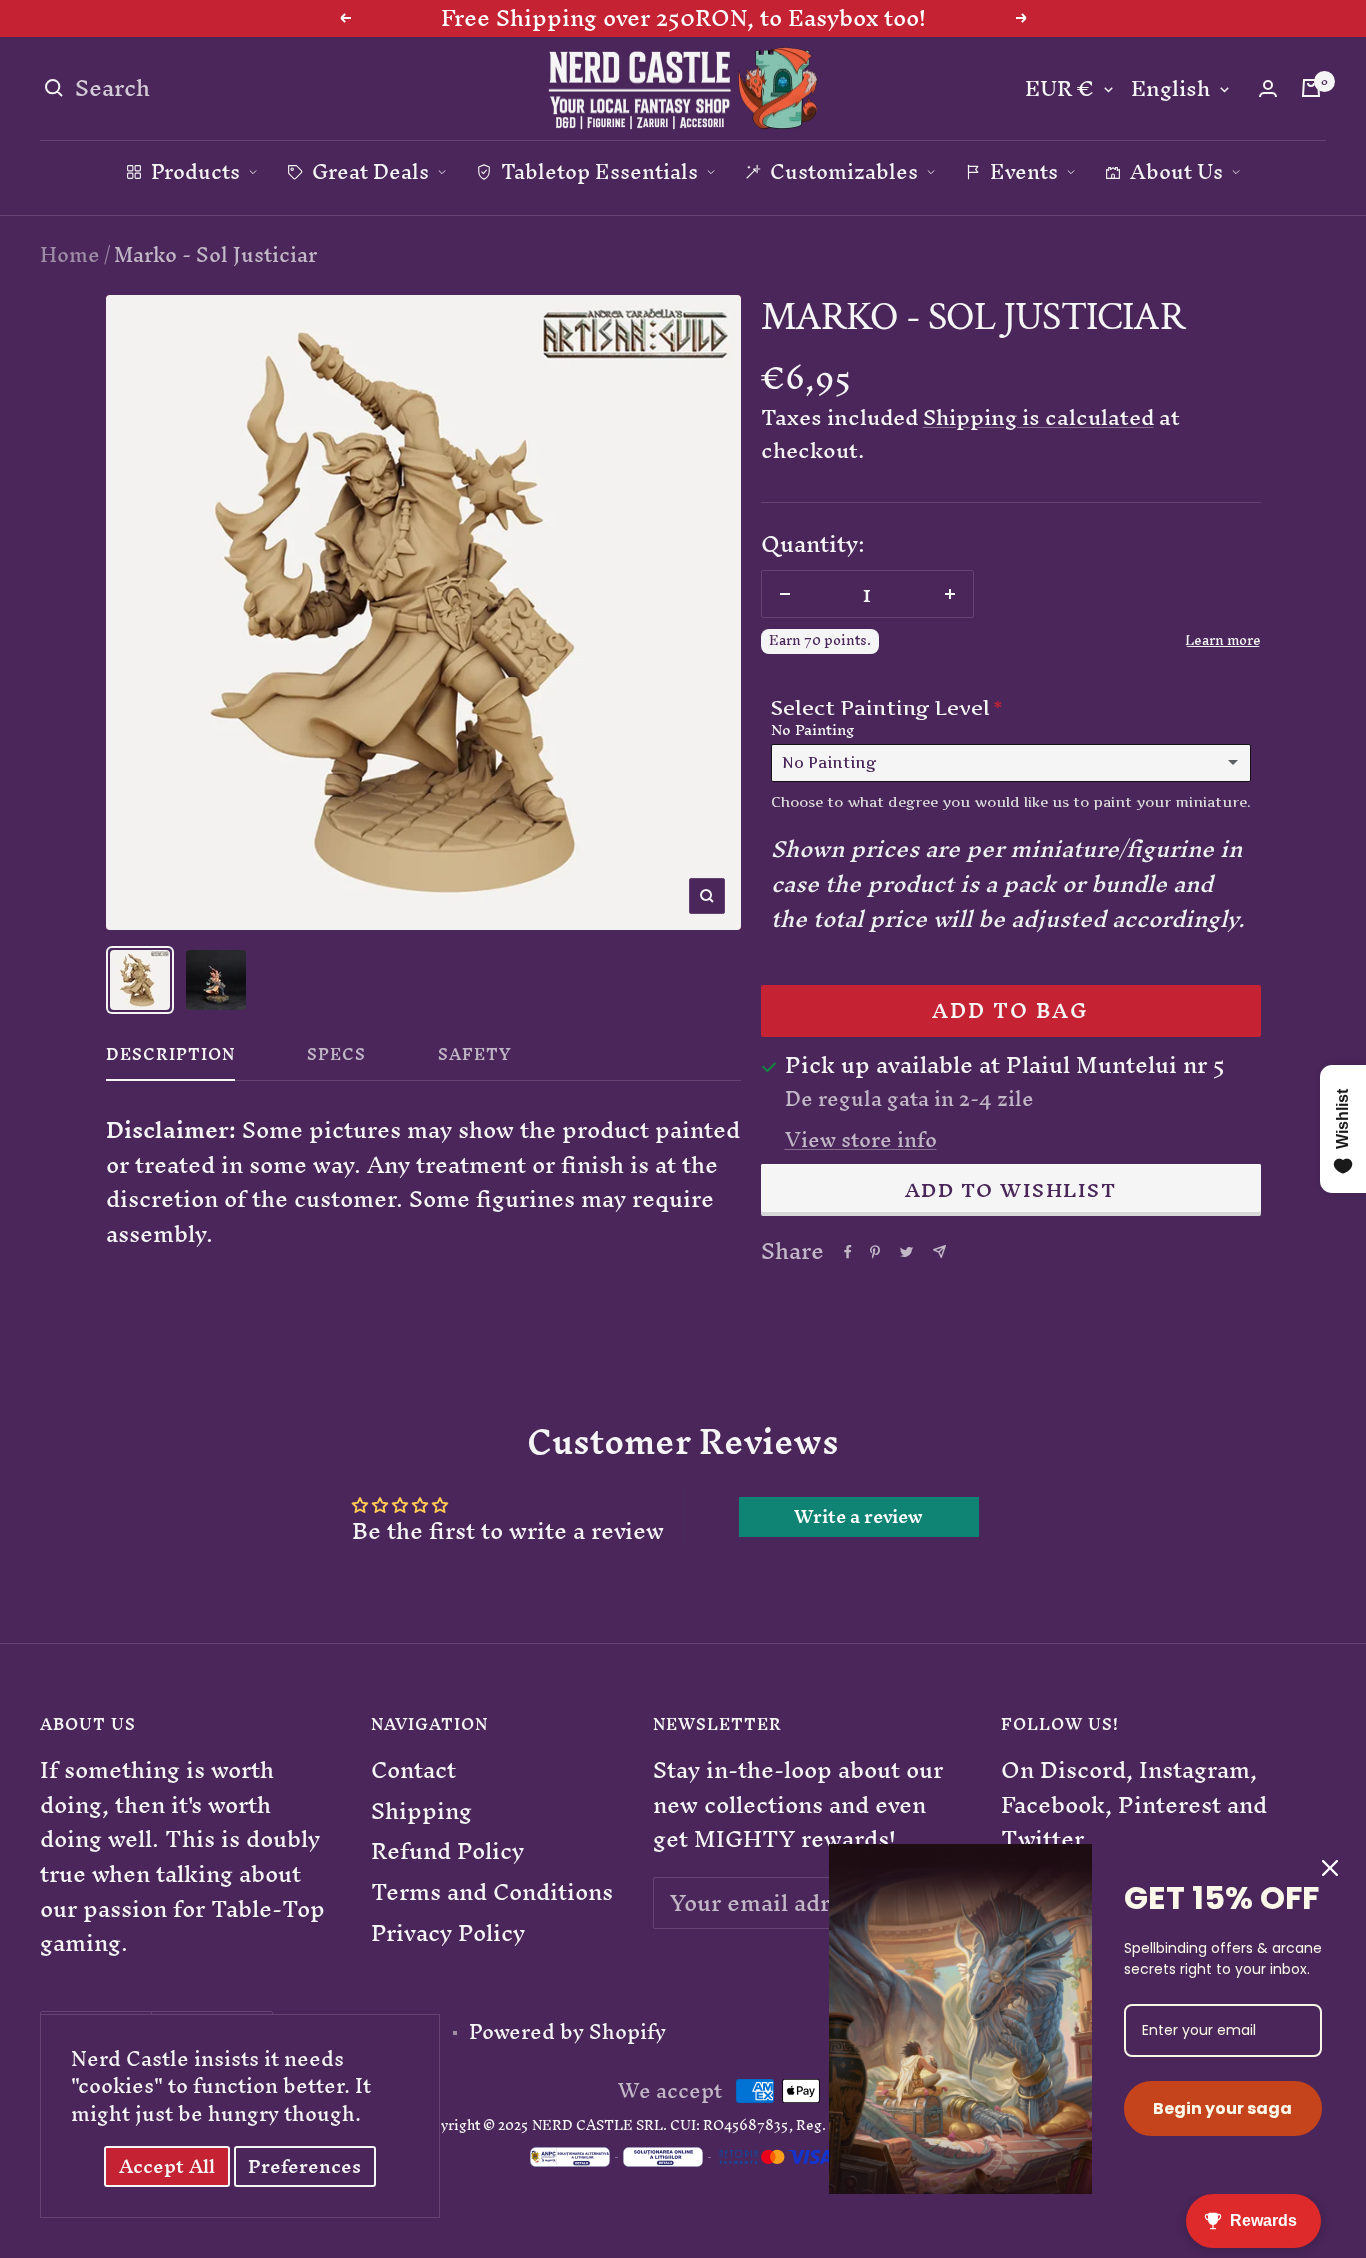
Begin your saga (1222, 2108)
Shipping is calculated (1038, 417)
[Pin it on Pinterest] (875, 1252)
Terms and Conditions (492, 1892)
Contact (413, 1770)
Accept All (167, 2166)
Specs (336, 1059)
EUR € (1059, 89)
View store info (861, 1140)
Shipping (421, 1811)
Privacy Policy (448, 1933)
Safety (475, 1059)
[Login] (1268, 88)
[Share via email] (939, 1251)
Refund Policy (447, 1851)
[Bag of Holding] (1311, 88)
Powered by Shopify (567, 2032)
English (1170, 89)
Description (170, 1059)
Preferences (304, 2166)
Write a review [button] (858, 1517)
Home (70, 254)
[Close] (1330, 1868)
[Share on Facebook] (848, 1252)
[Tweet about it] (906, 1252)
